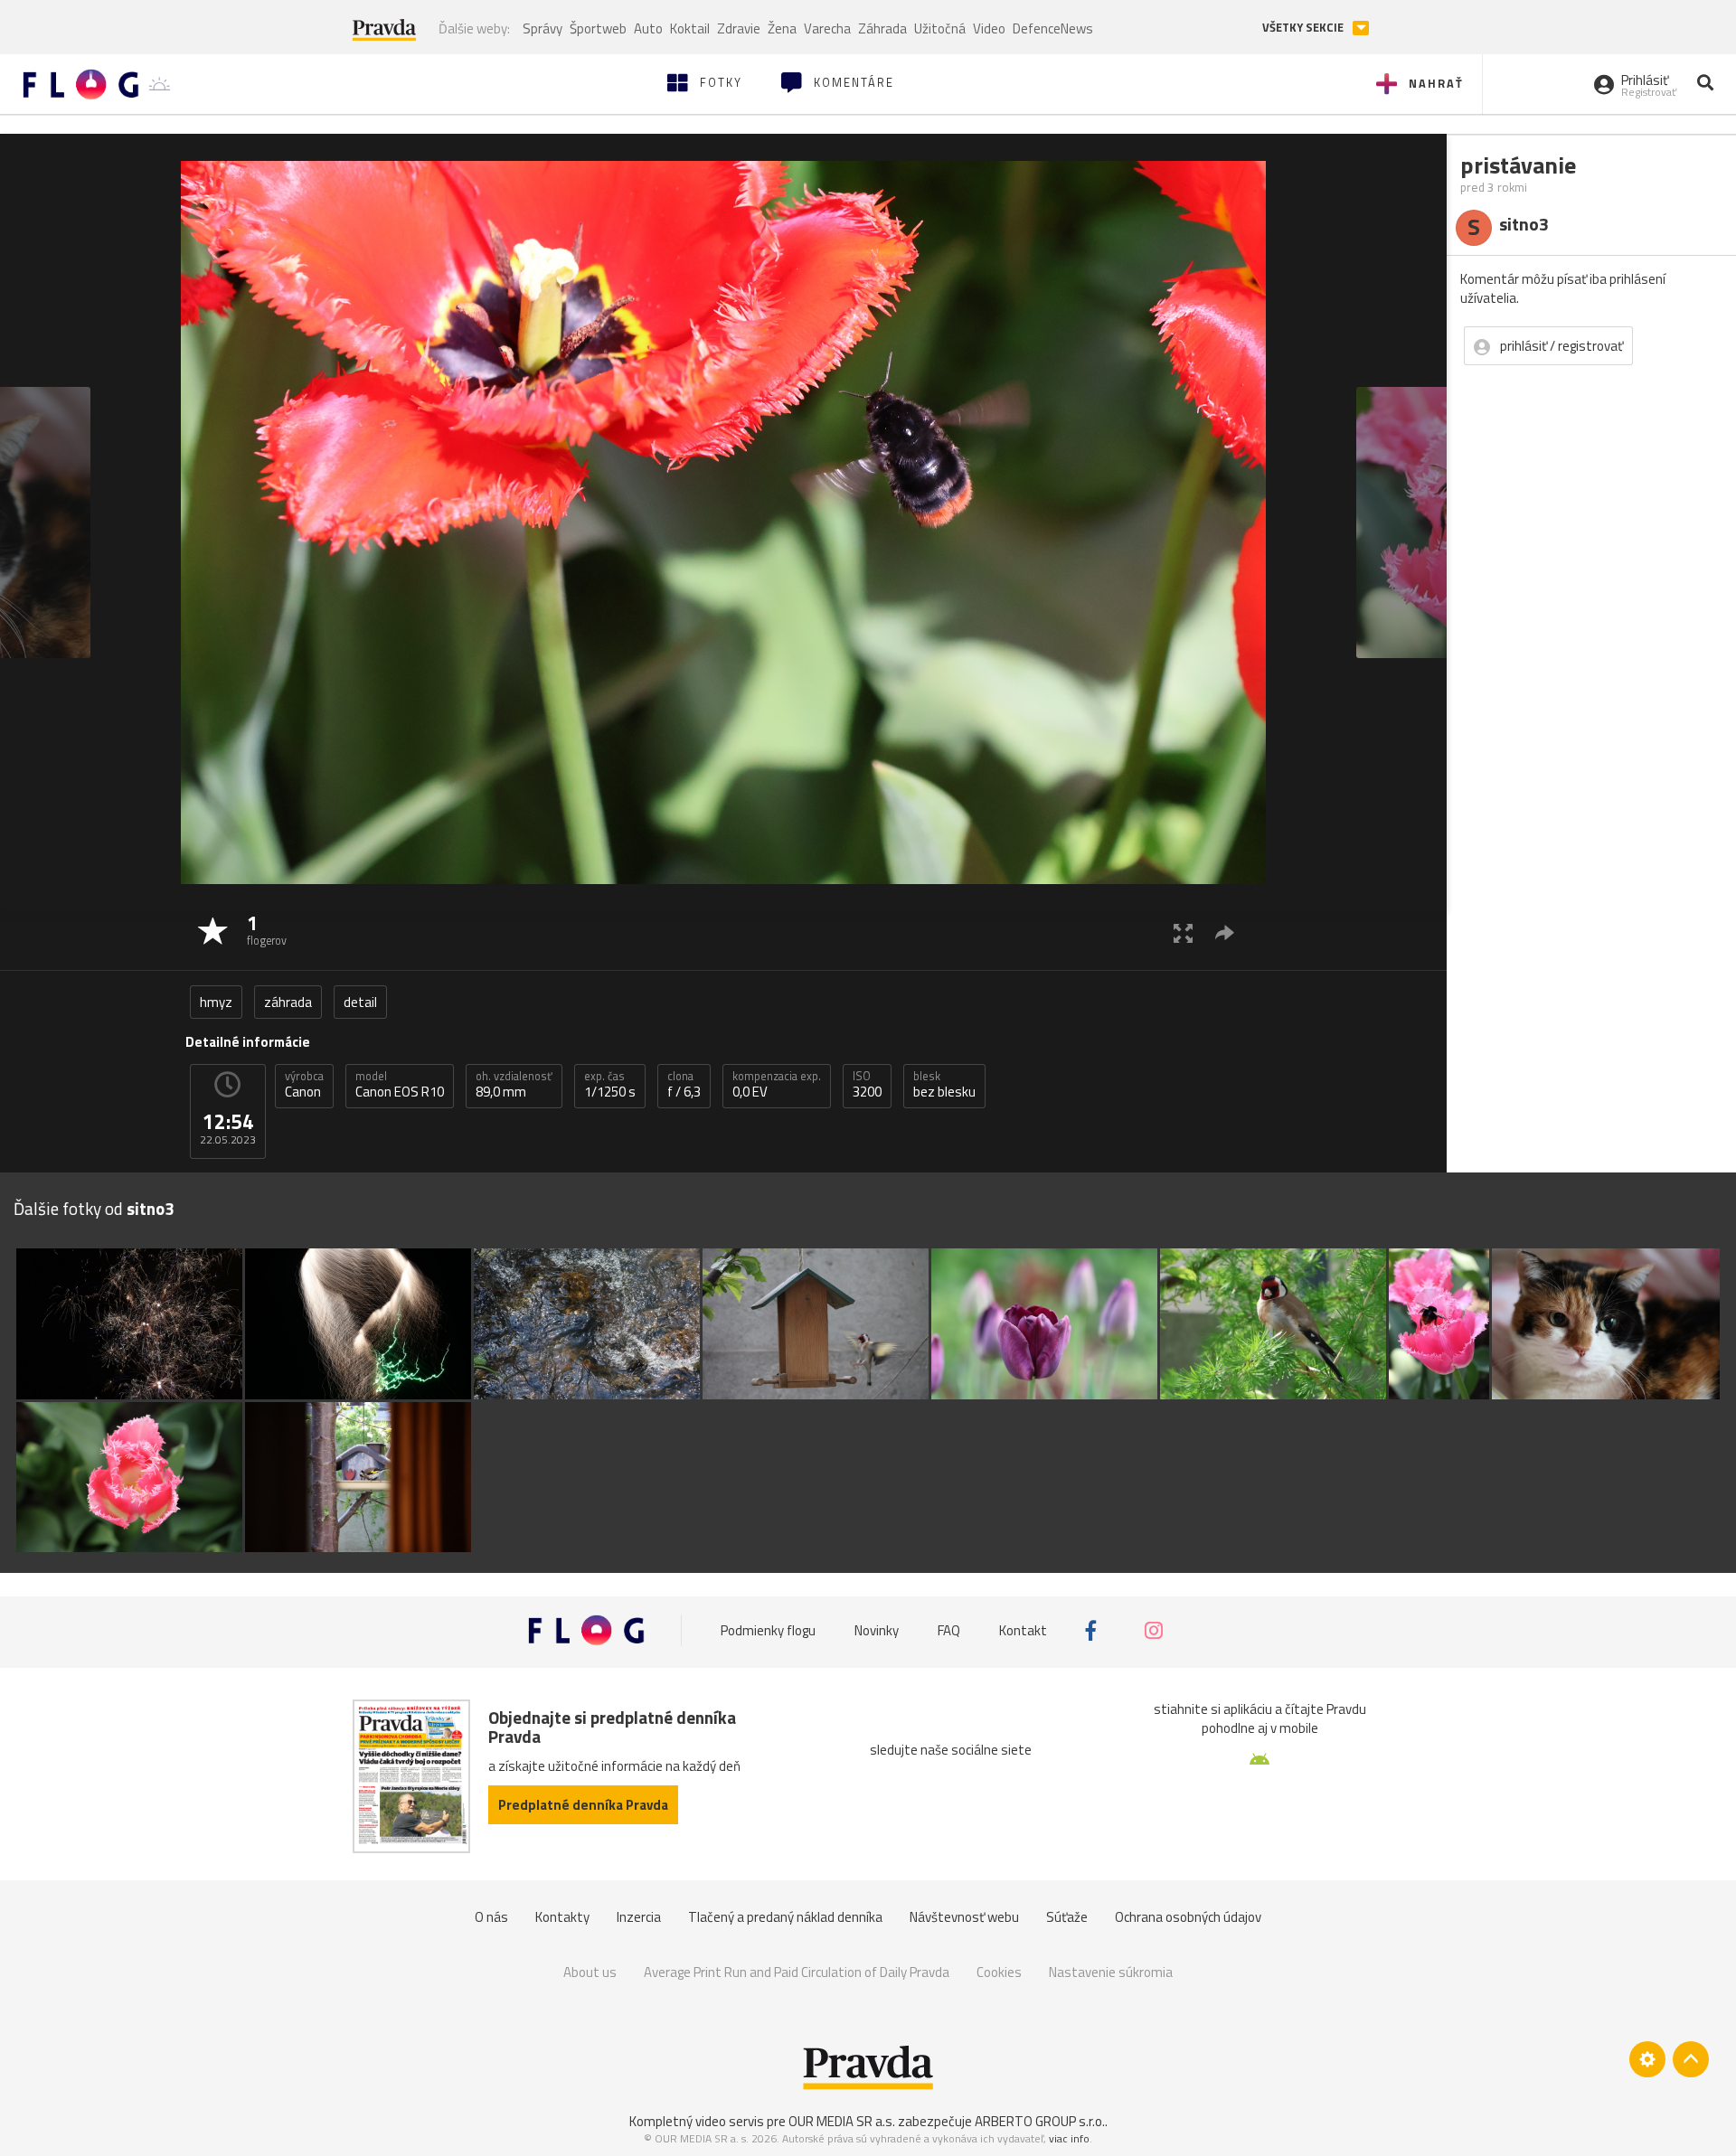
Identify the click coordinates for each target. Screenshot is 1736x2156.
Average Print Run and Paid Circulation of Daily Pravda (797, 1972)
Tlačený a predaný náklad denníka (785, 1917)
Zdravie (739, 28)
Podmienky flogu (768, 1630)
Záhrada (882, 28)
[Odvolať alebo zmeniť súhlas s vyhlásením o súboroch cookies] (1647, 2059)
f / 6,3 (684, 1085)
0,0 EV (777, 1085)
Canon (304, 1085)
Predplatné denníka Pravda (583, 1805)
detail (360, 1002)
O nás (491, 1917)
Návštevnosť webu (964, 1917)
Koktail (690, 28)
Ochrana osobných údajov (1188, 1917)
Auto (648, 28)
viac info (1069, 2138)
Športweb (598, 28)
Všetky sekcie (1304, 28)
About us (590, 1972)
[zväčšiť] (1183, 932)
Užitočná (940, 28)
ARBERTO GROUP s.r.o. (1040, 2121)
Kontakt (1023, 1630)
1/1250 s (610, 1085)
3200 (867, 1085)
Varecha (827, 28)
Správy (542, 28)
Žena (782, 28)
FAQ (949, 1630)
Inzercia (639, 1917)
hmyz (216, 1002)
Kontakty (562, 1917)
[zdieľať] (1225, 932)
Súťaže (1067, 1917)
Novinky (877, 1630)
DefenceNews (1053, 28)
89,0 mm (514, 1085)
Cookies (999, 1972)
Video (989, 28)
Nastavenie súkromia (1111, 1972)
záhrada (288, 1002)
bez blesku (944, 1085)
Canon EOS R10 (400, 1085)
